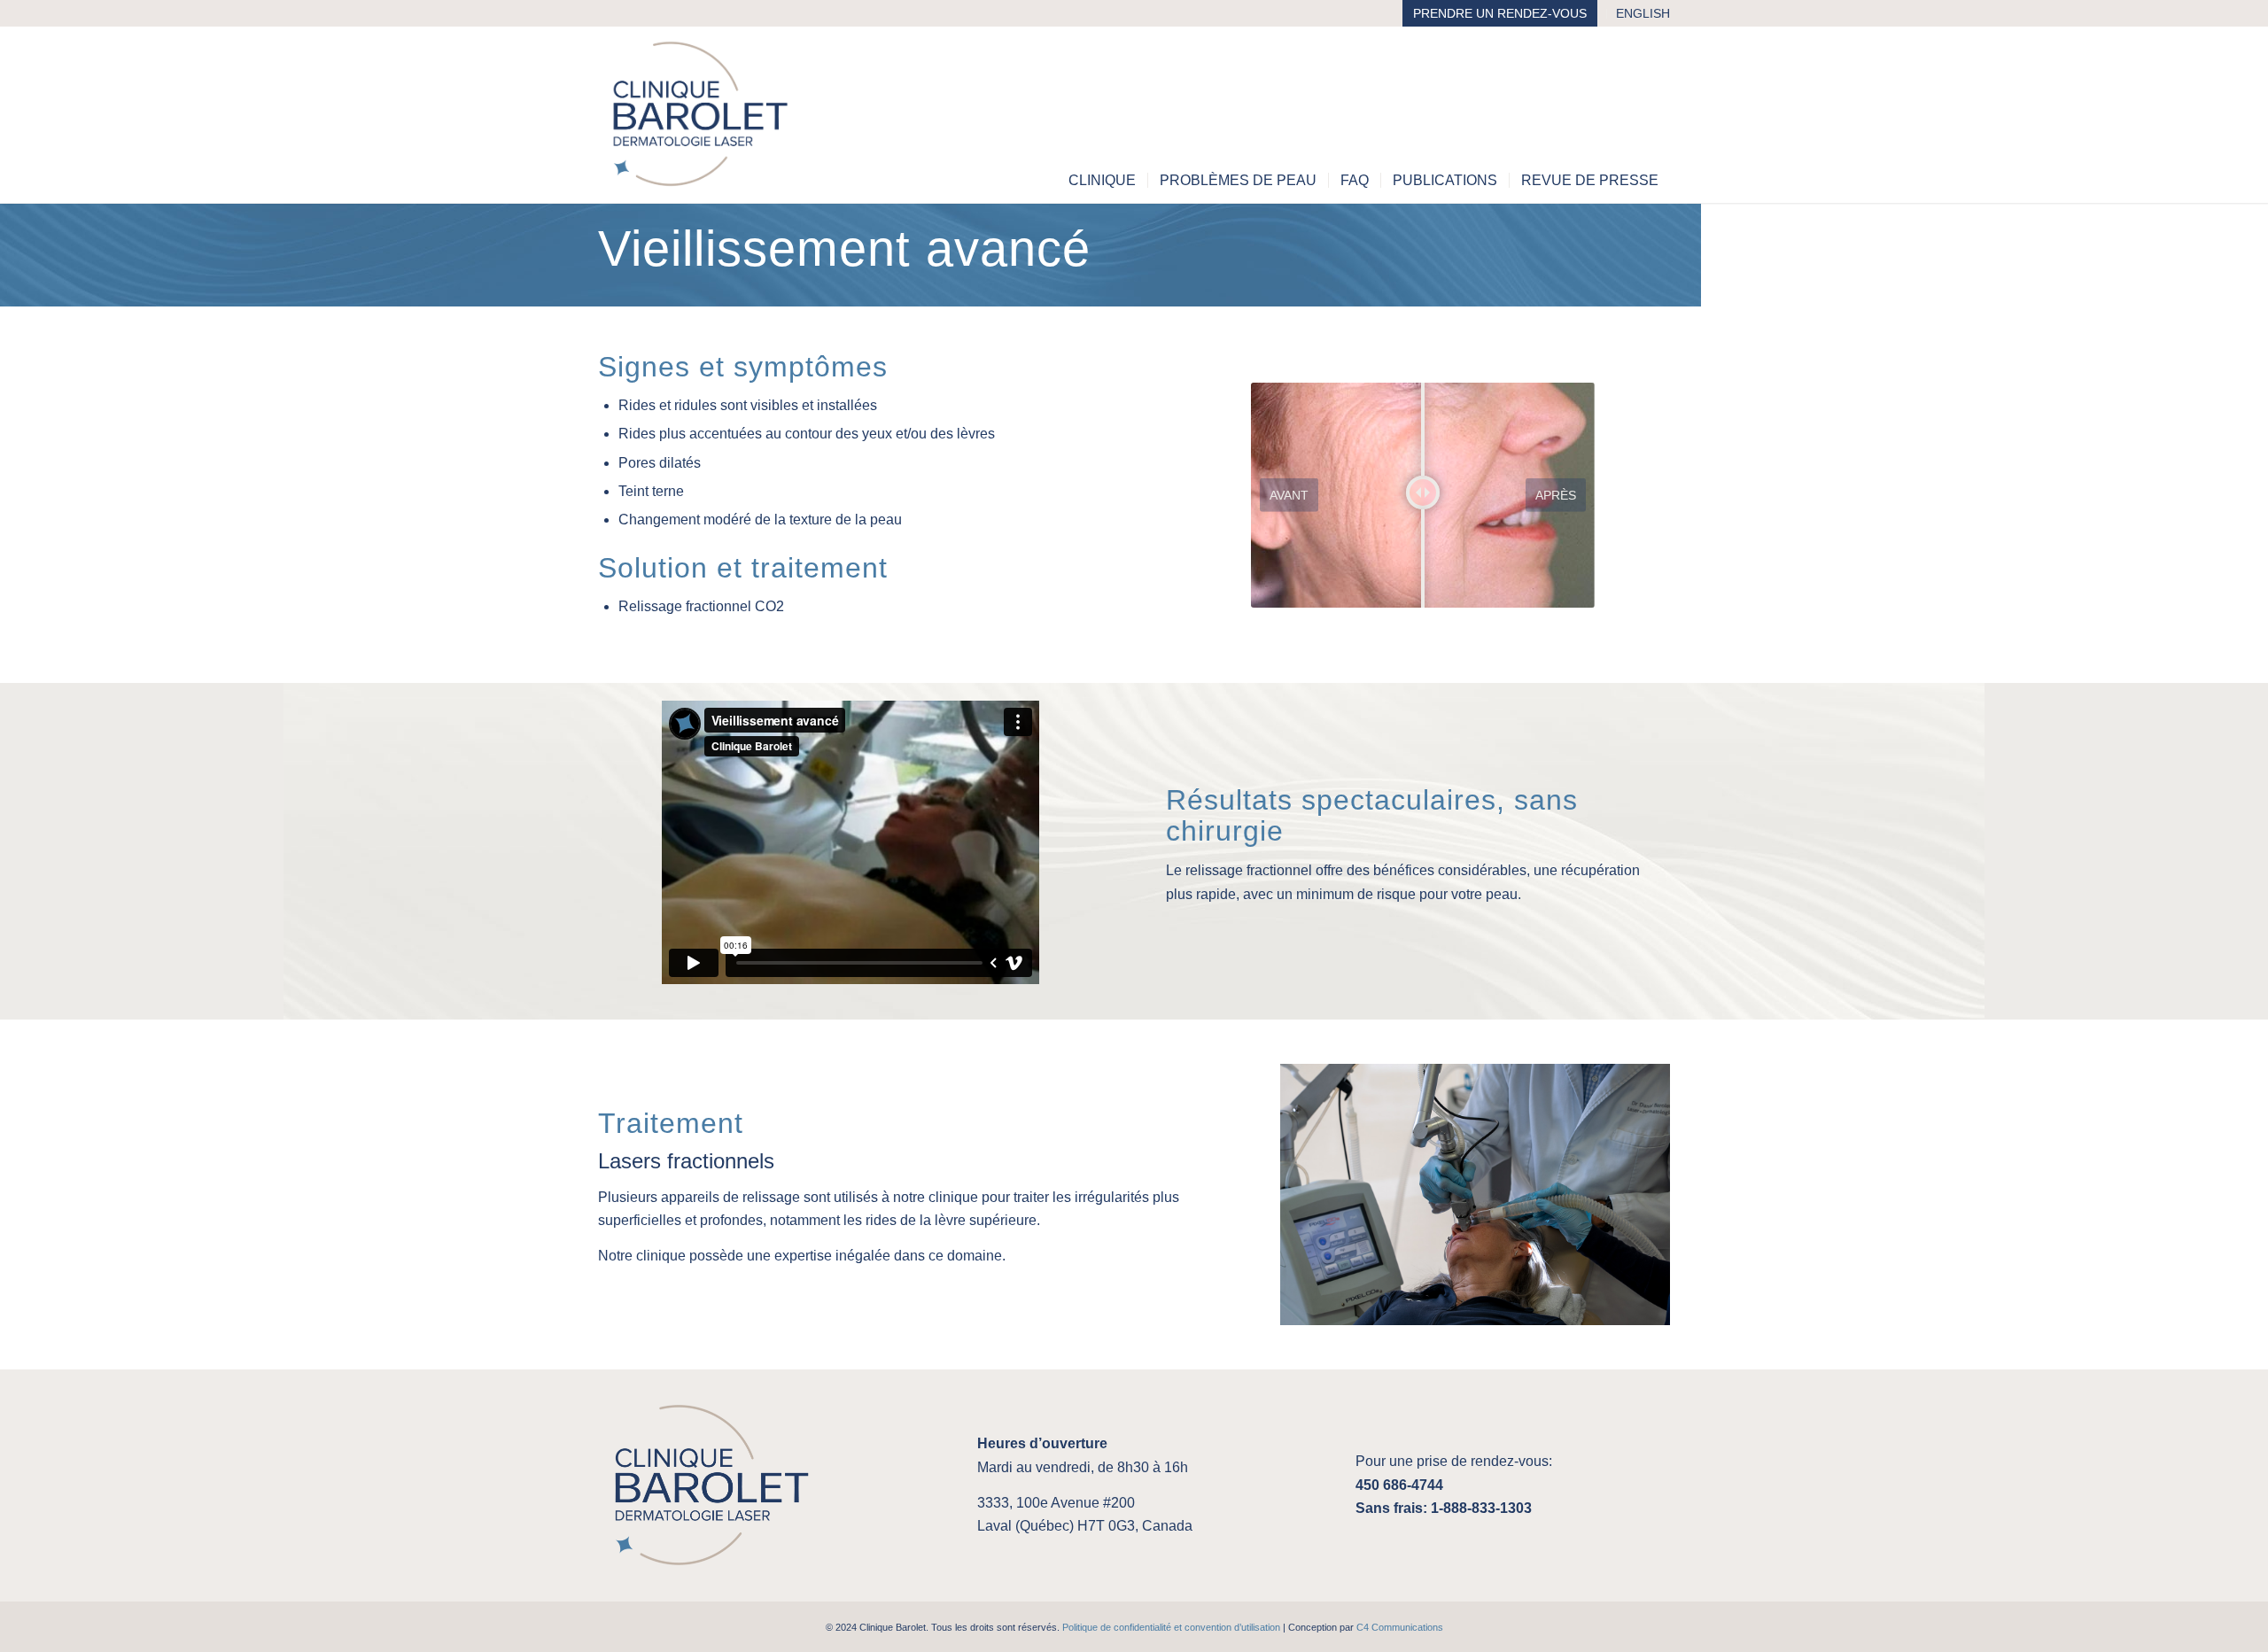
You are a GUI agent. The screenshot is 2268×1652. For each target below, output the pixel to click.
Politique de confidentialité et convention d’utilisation (1171, 1627)
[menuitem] (1500, 14)
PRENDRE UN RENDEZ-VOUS (1500, 13)
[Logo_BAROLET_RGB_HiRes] (701, 114)
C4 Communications (1400, 1627)
